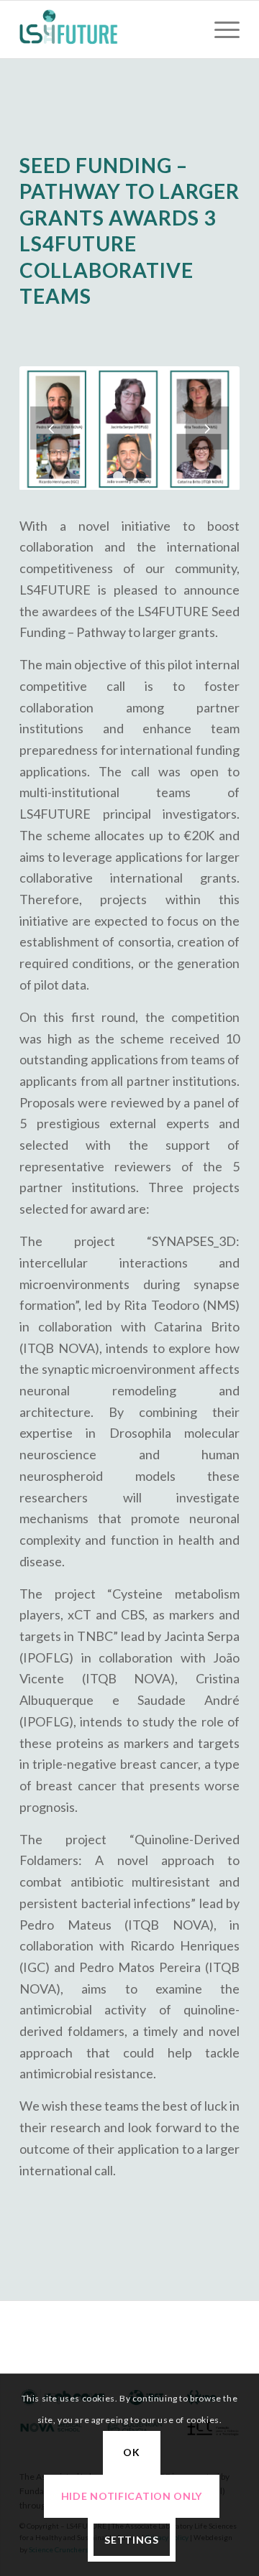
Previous (52, 428)
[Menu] (220, 29)
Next (207, 428)
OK (131, 2452)
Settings (132, 2540)
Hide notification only (132, 2496)
